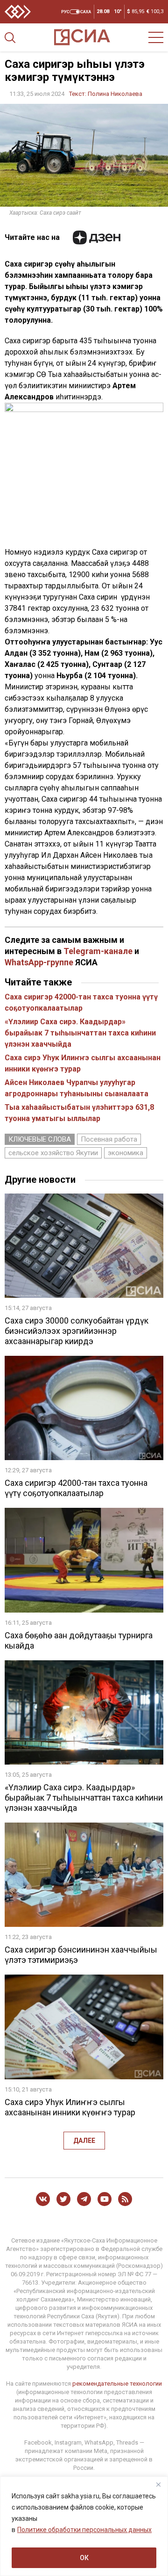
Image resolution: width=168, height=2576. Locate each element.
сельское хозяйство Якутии (53, 1153)
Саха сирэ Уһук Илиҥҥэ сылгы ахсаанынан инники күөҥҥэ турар (70, 2107)
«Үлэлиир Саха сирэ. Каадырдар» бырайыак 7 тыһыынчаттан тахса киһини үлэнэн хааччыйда (80, 1033)
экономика (126, 1153)
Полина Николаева (115, 94)
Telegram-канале (98, 951)
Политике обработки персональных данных (84, 2530)
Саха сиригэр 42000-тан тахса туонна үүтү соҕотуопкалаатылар (76, 1488)
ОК (84, 2558)
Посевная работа (109, 1139)
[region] (84, 2526)
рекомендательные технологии (117, 2384)
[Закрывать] (158, 2484)
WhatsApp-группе (39, 962)
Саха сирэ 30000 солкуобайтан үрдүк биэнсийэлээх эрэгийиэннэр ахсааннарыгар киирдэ (77, 1331)
